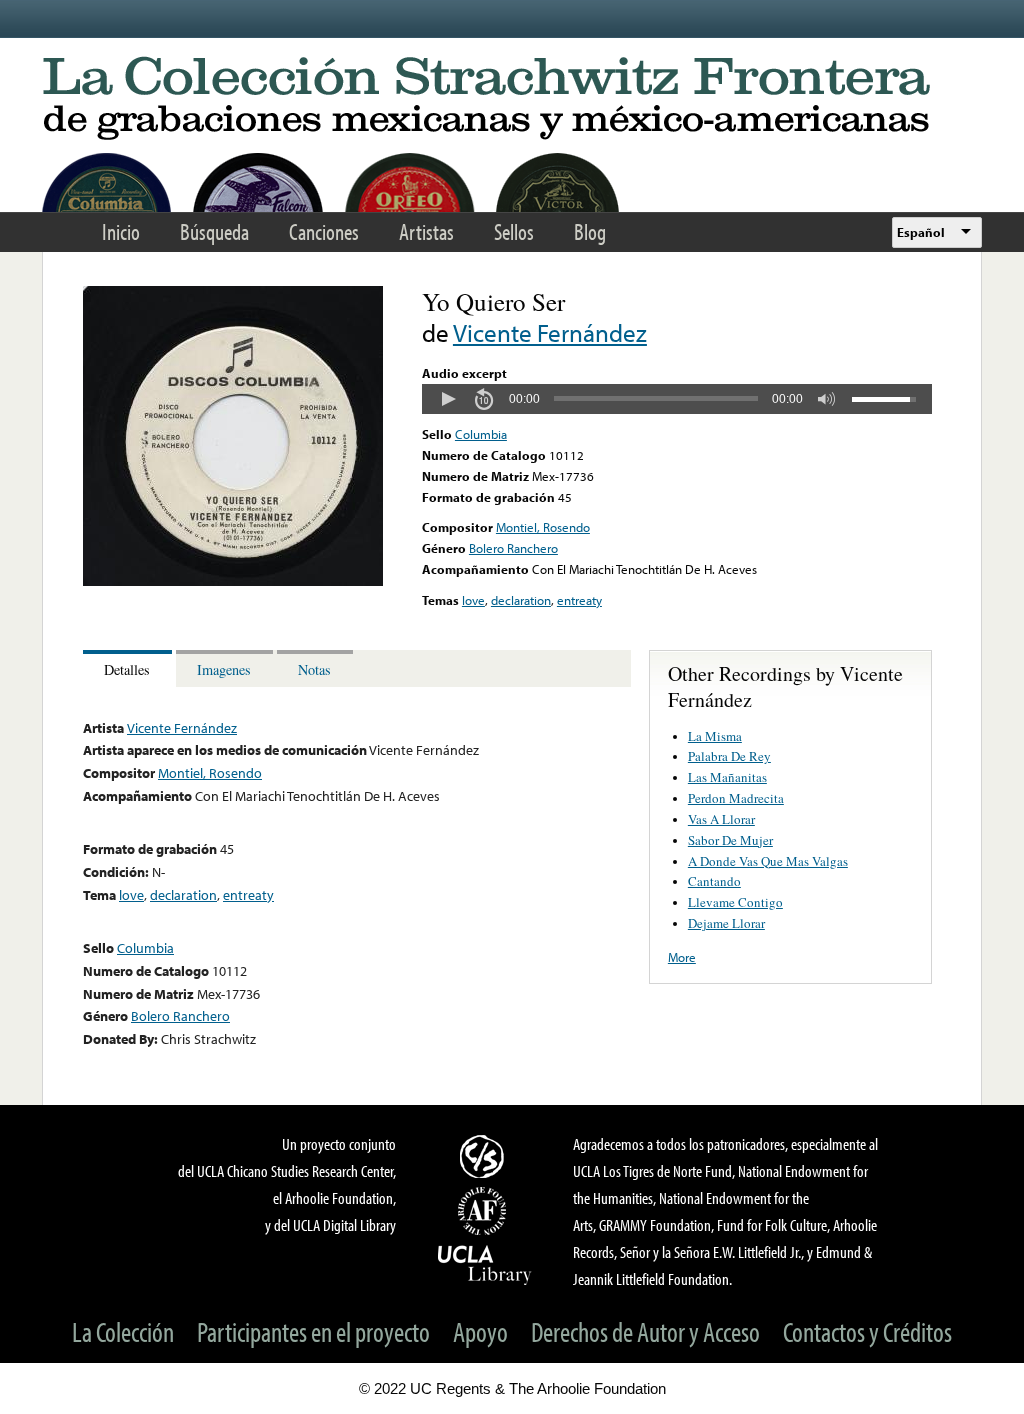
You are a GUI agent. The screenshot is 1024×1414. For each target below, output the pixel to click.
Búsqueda (214, 231)
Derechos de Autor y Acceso (645, 1331)
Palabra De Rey (729, 756)
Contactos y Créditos (867, 1331)
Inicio (121, 231)
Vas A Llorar (721, 819)
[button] (448, 399)
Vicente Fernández (550, 332)
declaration (521, 600)
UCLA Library (485, 1264)
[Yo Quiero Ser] (233, 581)
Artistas (426, 231)
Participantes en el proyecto (313, 1331)
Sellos (514, 231)
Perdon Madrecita (736, 798)
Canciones (324, 231)
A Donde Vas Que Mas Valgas (768, 861)
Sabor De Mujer (730, 840)
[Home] (512, 99)
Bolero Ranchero (513, 548)
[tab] (129, 668)
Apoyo (480, 1331)
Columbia (481, 434)
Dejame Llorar (726, 923)
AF (485, 1211)
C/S (485, 1156)
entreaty (579, 600)
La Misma (715, 736)
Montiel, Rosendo (543, 527)
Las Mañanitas (727, 777)
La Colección (123, 1331)
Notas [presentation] (314, 669)
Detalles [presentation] (127, 669)
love (473, 600)
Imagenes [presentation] (224, 669)
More (682, 957)
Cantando (714, 881)
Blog (590, 231)
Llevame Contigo (735, 902)
